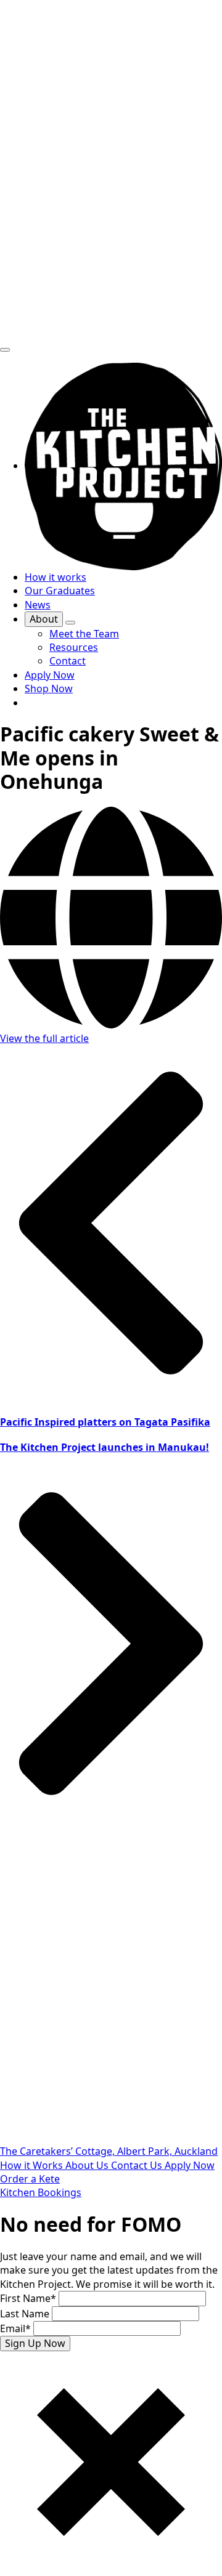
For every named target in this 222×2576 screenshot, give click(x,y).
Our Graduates (60, 591)
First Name (28, 2298)
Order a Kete (30, 2179)
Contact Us (138, 2165)
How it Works (33, 2165)
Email (15, 2328)
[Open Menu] (5, 350)
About (44, 619)
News (38, 605)
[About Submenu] (70, 623)
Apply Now (190, 2165)
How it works (55, 577)
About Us (88, 2165)
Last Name (26, 2314)
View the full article (44, 1038)
